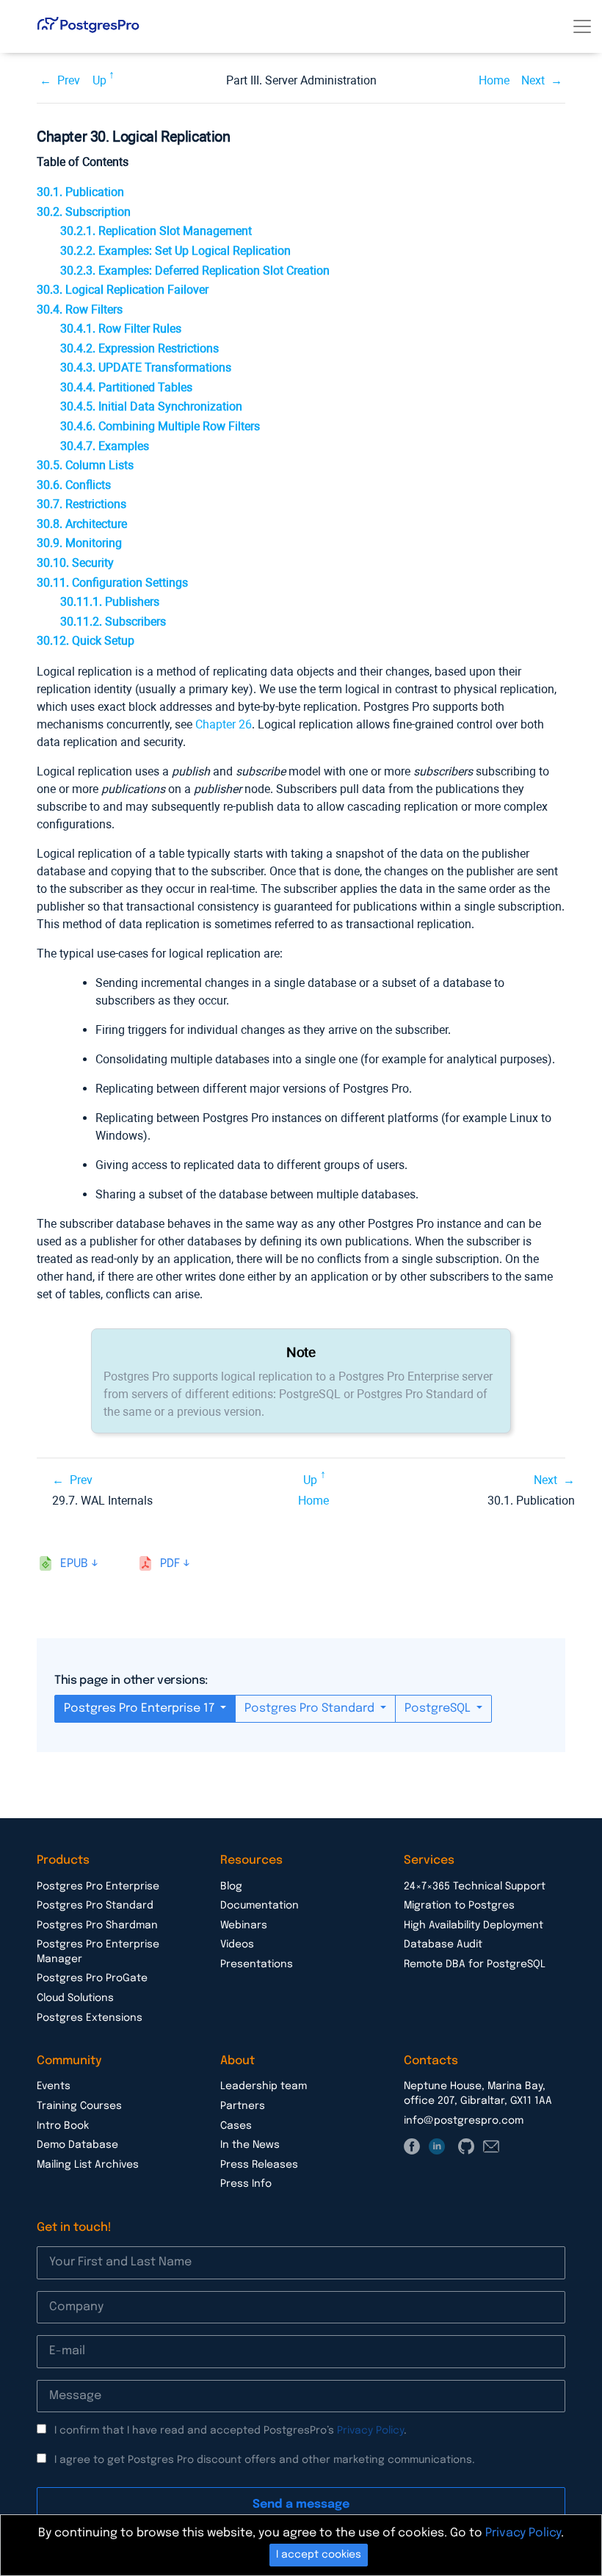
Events (54, 2086)
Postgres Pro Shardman (97, 1925)
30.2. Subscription (84, 212)
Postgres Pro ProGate (92, 1978)
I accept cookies (319, 2555)
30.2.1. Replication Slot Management (156, 231)
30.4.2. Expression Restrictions (139, 348)
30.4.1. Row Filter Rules (121, 329)
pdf (170, 1564)
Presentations (257, 1964)
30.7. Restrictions (81, 504)
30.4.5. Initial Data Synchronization (151, 406)
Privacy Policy (370, 2431)
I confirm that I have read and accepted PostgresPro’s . (231, 2431)
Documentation (260, 1906)
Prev (69, 80)
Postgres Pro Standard (311, 1708)
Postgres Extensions (90, 2018)
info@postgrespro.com (464, 2121)
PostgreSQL (439, 1708)
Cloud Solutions (75, 1998)
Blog (231, 1886)
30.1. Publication (80, 192)
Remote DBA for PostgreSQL (475, 1964)
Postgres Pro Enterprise (98, 1886)
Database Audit (443, 1944)
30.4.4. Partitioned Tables (126, 387)
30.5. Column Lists (85, 465)
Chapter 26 (224, 724)
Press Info (246, 2184)
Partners (243, 2106)
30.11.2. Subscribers (113, 622)
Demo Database (77, 2145)
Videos (237, 1944)
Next (533, 80)
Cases (236, 2126)
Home (494, 80)
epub (74, 1564)
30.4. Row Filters (80, 310)
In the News (250, 2145)
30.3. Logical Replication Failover (123, 290)
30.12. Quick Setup (86, 641)
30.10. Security (75, 563)
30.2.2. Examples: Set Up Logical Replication (175, 251)
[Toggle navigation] (582, 26)
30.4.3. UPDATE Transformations (146, 368)
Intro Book (63, 2126)
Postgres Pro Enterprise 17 (141, 1708)
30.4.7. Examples (105, 446)
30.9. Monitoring (79, 543)
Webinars (244, 1925)
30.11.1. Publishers (110, 602)
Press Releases (259, 2165)
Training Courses (79, 2106)
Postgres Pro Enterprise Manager (98, 1952)
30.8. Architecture (82, 524)
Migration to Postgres (459, 1906)
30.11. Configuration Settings (112, 583)
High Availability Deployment (474, 1925)
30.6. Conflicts (74, 485)
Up (99, 80)
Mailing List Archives (88, 2165)
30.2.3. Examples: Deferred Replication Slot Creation (195, 271)
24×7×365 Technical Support (475, 1886)
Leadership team (264, 2086)
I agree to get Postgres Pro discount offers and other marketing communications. (265, 2460)
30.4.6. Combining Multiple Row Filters (160, 426)
